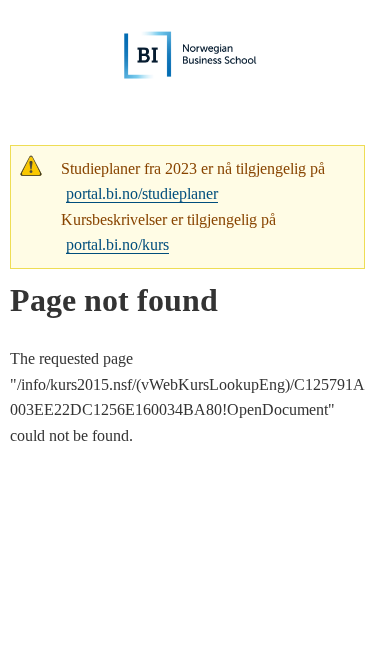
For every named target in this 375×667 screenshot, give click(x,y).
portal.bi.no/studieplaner (142, 193)
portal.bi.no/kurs (117, 244)
